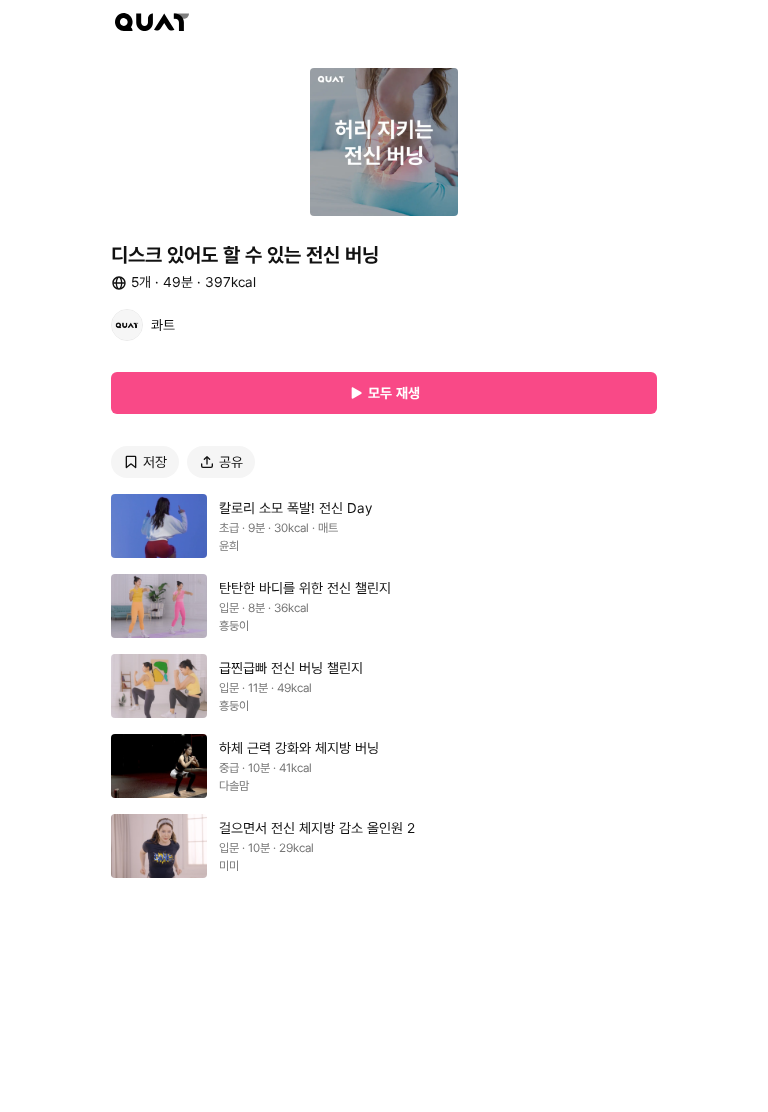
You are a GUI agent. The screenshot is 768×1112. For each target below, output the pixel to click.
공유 (231, 462)
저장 (155, 462)
